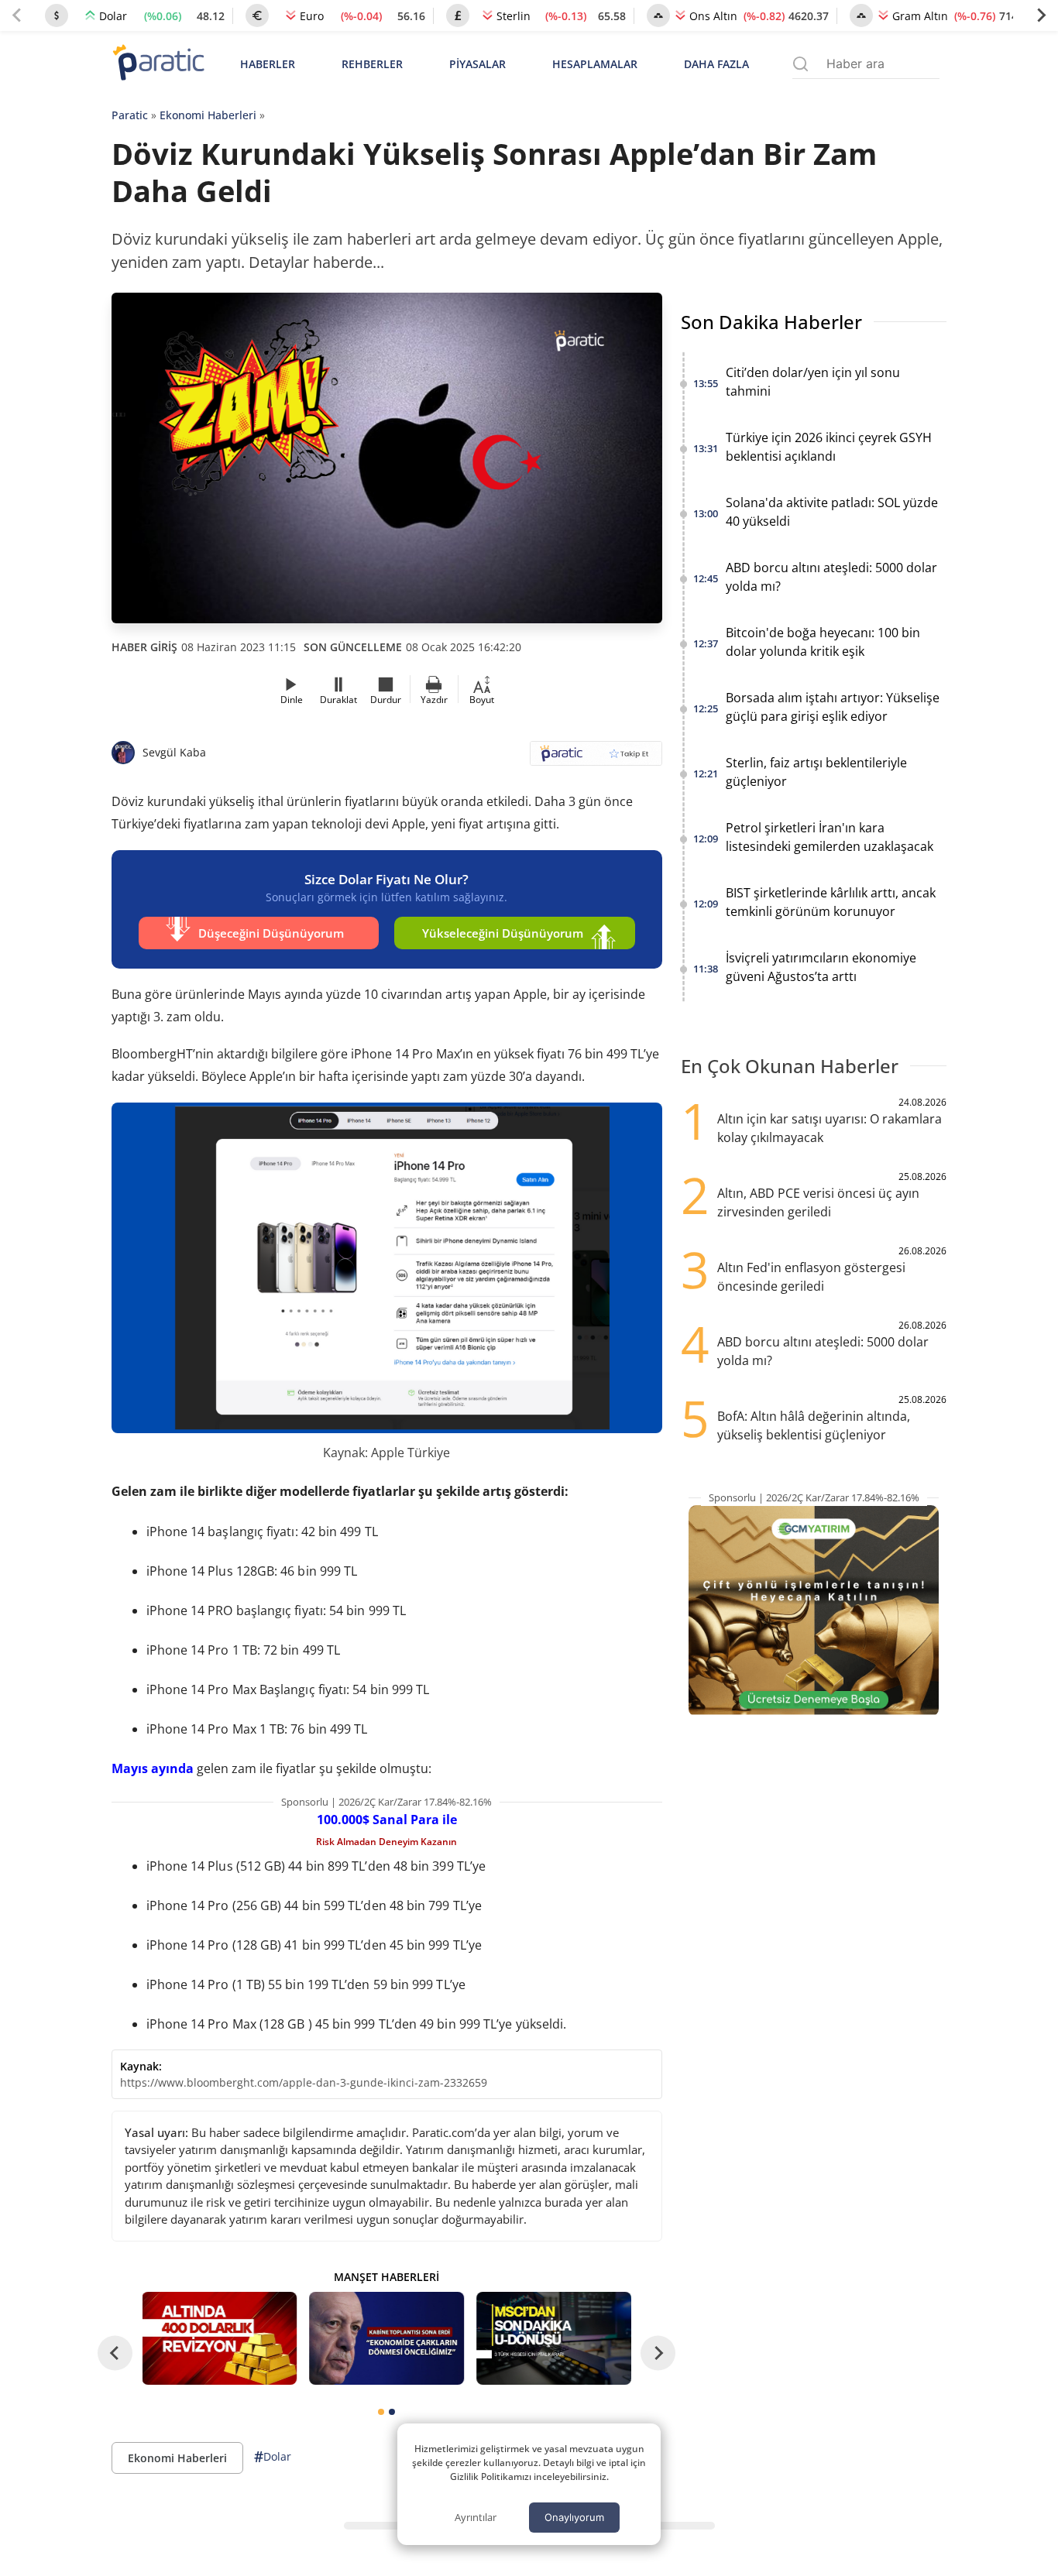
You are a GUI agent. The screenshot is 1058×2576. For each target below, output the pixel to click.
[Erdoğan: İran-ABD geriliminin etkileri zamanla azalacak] (386, 2338)
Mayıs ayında (153, 1768)
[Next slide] (1041, 15)
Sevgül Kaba (174, 752)
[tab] (381, 2412)
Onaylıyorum (574, 2517)
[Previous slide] (17, 15)
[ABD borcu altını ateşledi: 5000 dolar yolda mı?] (220, 2338)
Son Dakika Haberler (771, 322)
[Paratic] (158, 64)
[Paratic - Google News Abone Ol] (596, 758)
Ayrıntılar (476, 2517)
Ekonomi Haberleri (208, 115)
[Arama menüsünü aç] (800, 64)
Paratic (130, 115)
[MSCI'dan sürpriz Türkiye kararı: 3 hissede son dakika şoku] (554, 2338)
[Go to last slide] (115, 2353)
